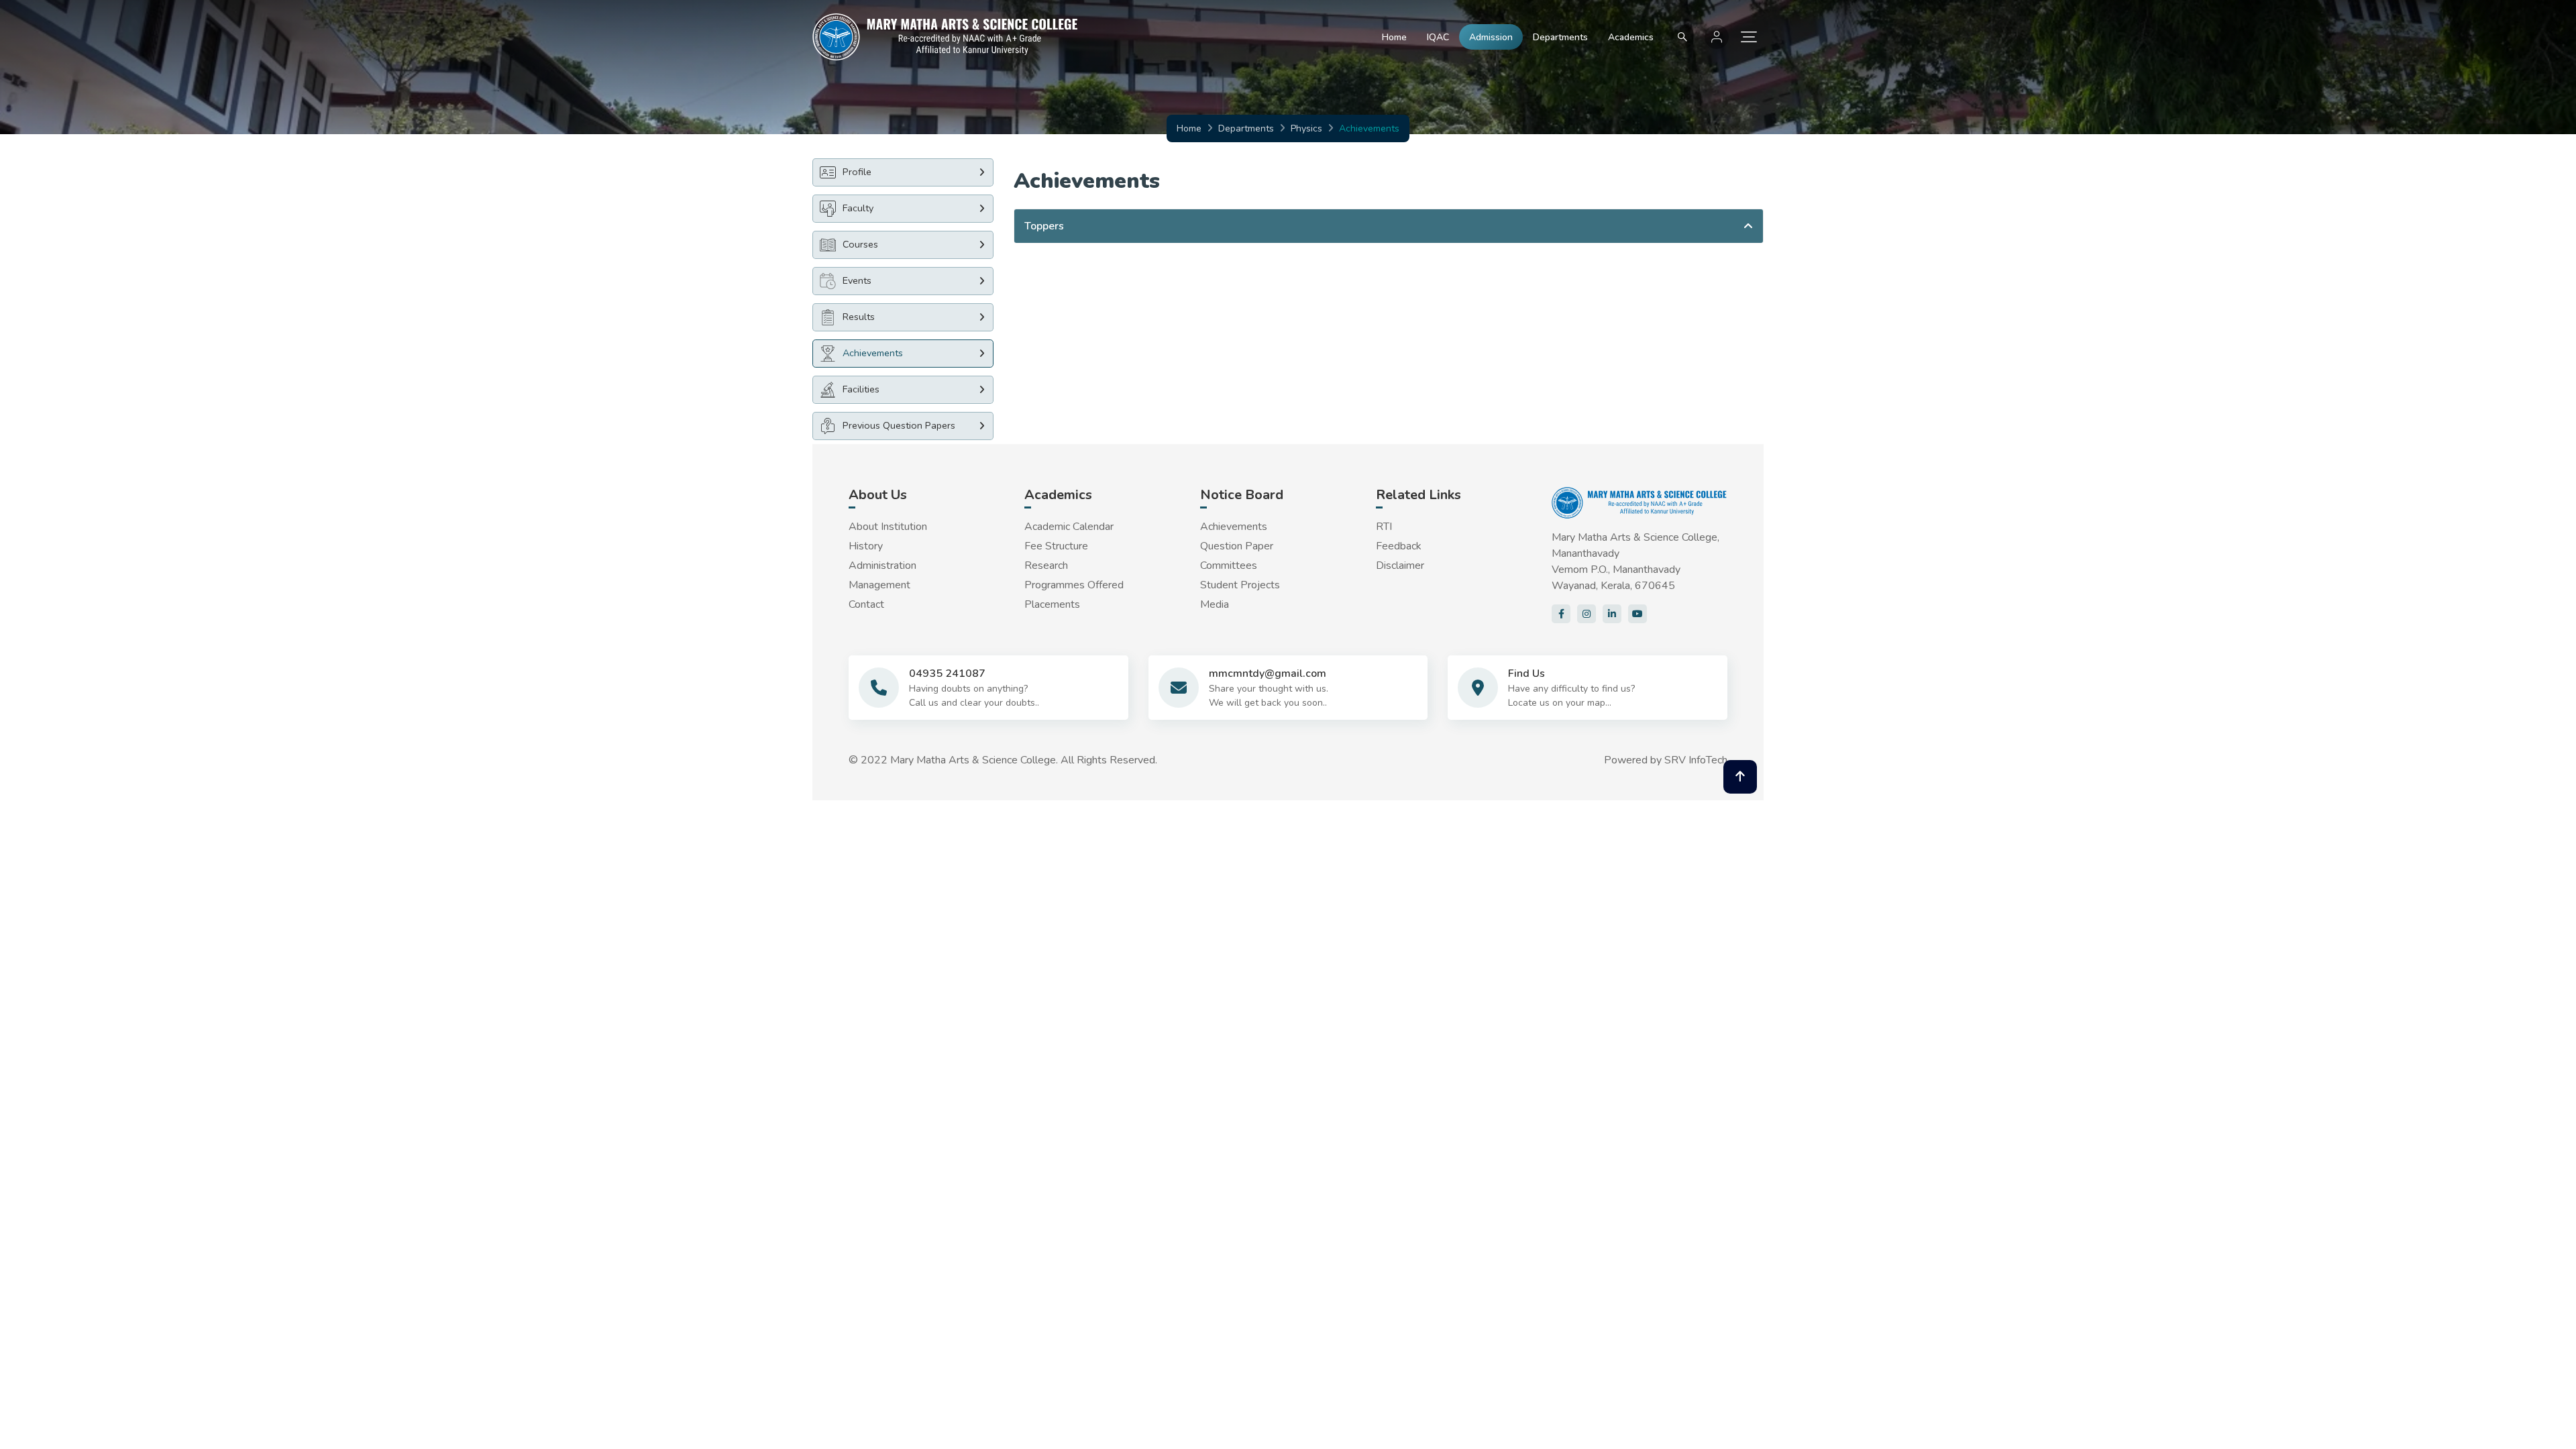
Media (1215, 604)
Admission (1491, 37)
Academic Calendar (1069, 527)
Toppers (1044, 226)
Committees (1229, 566)
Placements (1052, 604)
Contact (866, 604)
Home (1394, 37)
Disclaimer (1400, 566)
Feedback (1399, 546)
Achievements (1234, 527)
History (866, 546)
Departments (1560, 37)
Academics (1631, 37)
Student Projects (1240, 585)
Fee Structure (1056, 546)
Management (879, 585)
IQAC (1438, 37)
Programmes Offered (1074, 585)
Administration (882, 566)
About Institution (888, 527)
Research (1046, 566)
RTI (1384, 527)
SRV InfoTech (1696, 760)
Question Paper (1237, 546)
